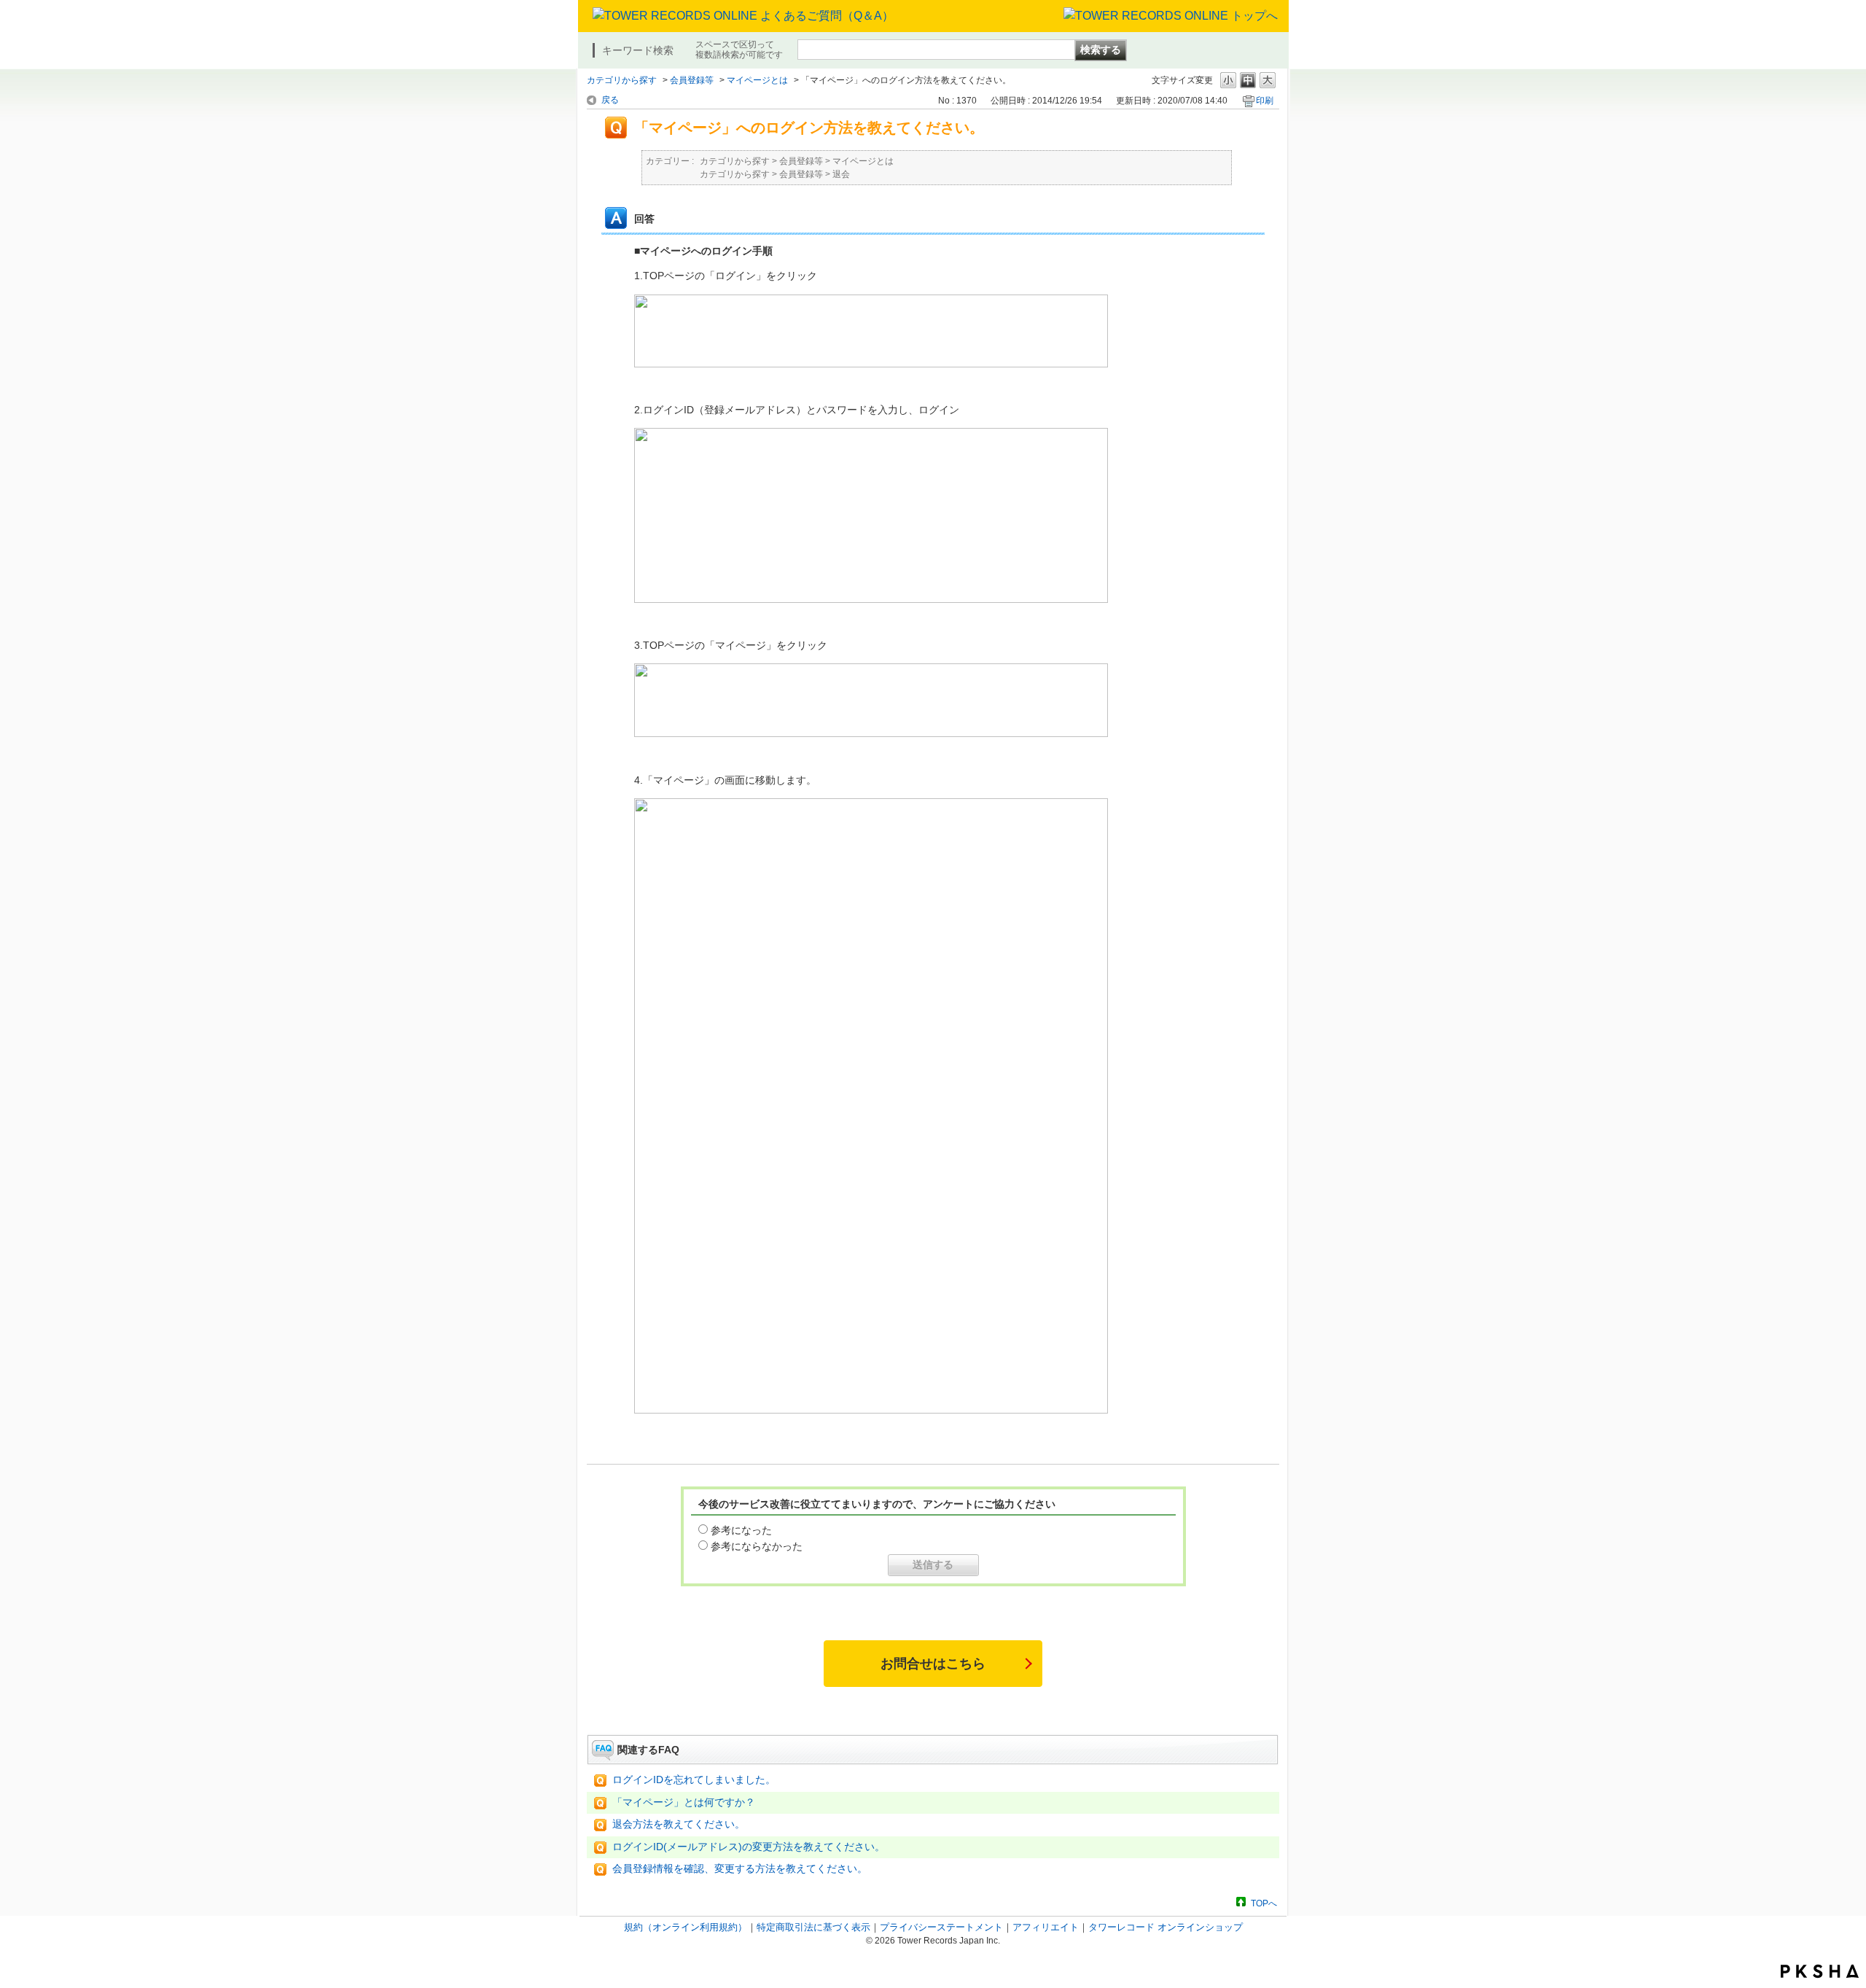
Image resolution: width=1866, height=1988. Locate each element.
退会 (841, 174)
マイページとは (757, 80)
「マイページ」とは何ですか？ (684, 1802)
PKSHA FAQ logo (1820, 1971)
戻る (610, 100)
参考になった (741, 1530)
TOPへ (1264, 1903)
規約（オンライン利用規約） (686, 1927)
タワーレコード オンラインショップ (1166, 1927)
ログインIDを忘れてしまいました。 (694, 1780)
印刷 (1265, 101)
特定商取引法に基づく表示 (813, 1927)
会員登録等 (692, 80)
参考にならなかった (757, 1546)
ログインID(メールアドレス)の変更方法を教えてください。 (749, 1847)
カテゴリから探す (622, 80)
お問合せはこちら (933, 1664)
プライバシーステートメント (941, 1927)
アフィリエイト (1046, 1927)
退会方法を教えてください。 (679, 1824)
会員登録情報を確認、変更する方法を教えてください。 (740, 1869)
